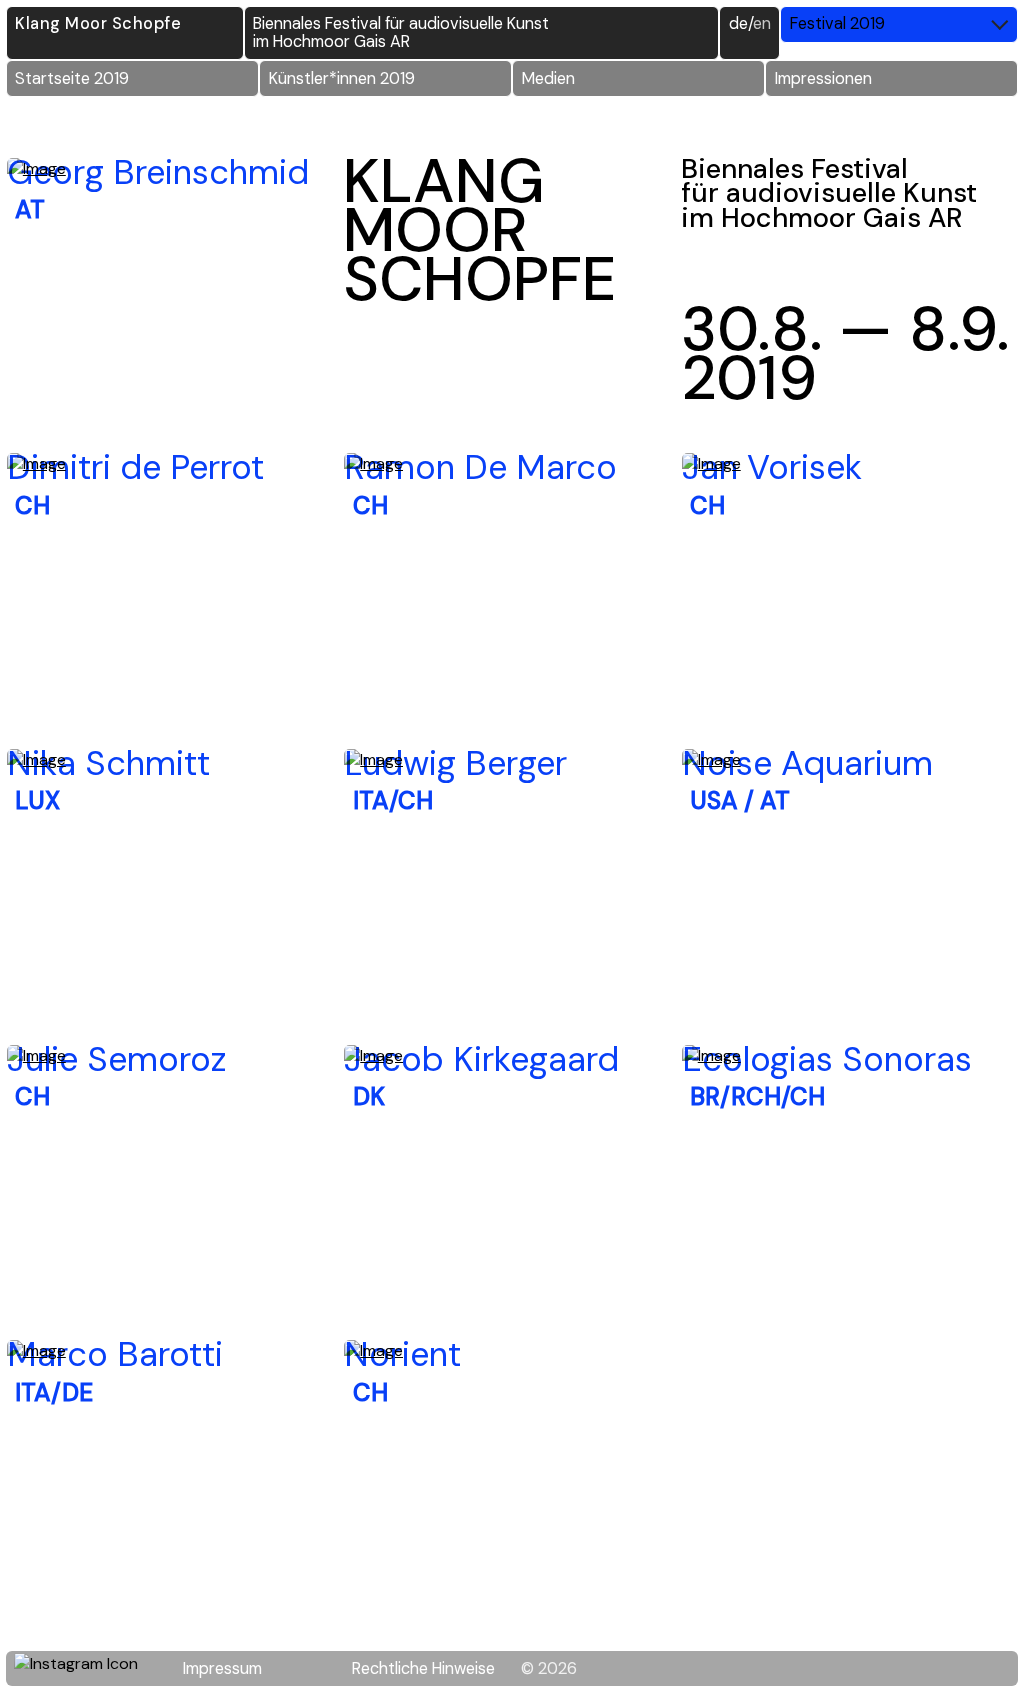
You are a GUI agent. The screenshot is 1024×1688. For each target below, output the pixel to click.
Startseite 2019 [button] (72, 78)
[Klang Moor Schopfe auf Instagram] (88, 1669)
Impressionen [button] (823, 78)
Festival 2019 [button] (837, 23)
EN (762, 23)
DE (738, 23)
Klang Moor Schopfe (98, 23)
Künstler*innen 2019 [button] (342, 78)
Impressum (222, 1668)
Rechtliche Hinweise (423, 1668)
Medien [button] (548, 78)
